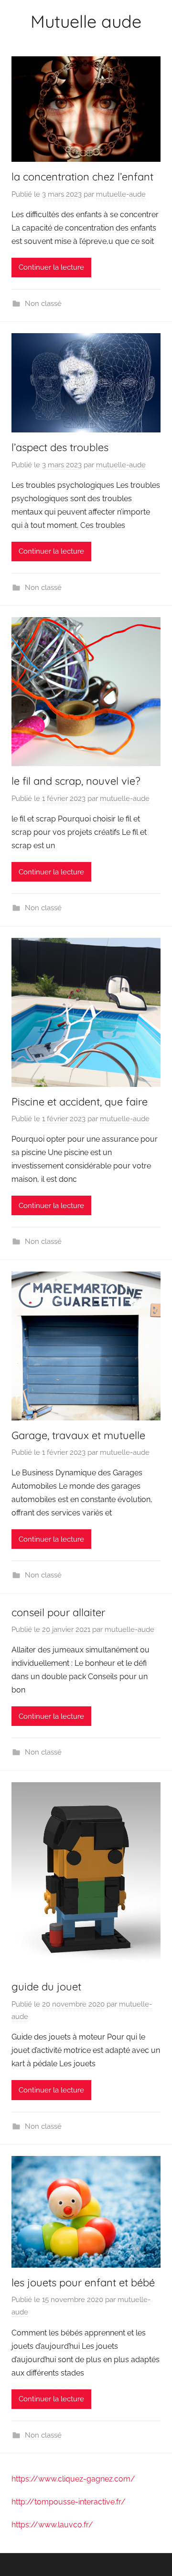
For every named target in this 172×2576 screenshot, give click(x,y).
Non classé (43, 304)
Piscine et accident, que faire (80, 1102)
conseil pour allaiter (58, 1612)
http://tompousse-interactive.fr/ (69, 2502)
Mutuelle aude (86, 21)
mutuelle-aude (121, 194)
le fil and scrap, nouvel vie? (76, 781)
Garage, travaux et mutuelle (78, 1435)
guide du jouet (46, 1987)
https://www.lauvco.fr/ (52, 2525)
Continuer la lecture (51, 267)
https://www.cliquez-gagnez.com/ (73, 2479)
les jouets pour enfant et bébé (83, 2282)
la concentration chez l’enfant (82, 177)
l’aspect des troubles (60, 447)
